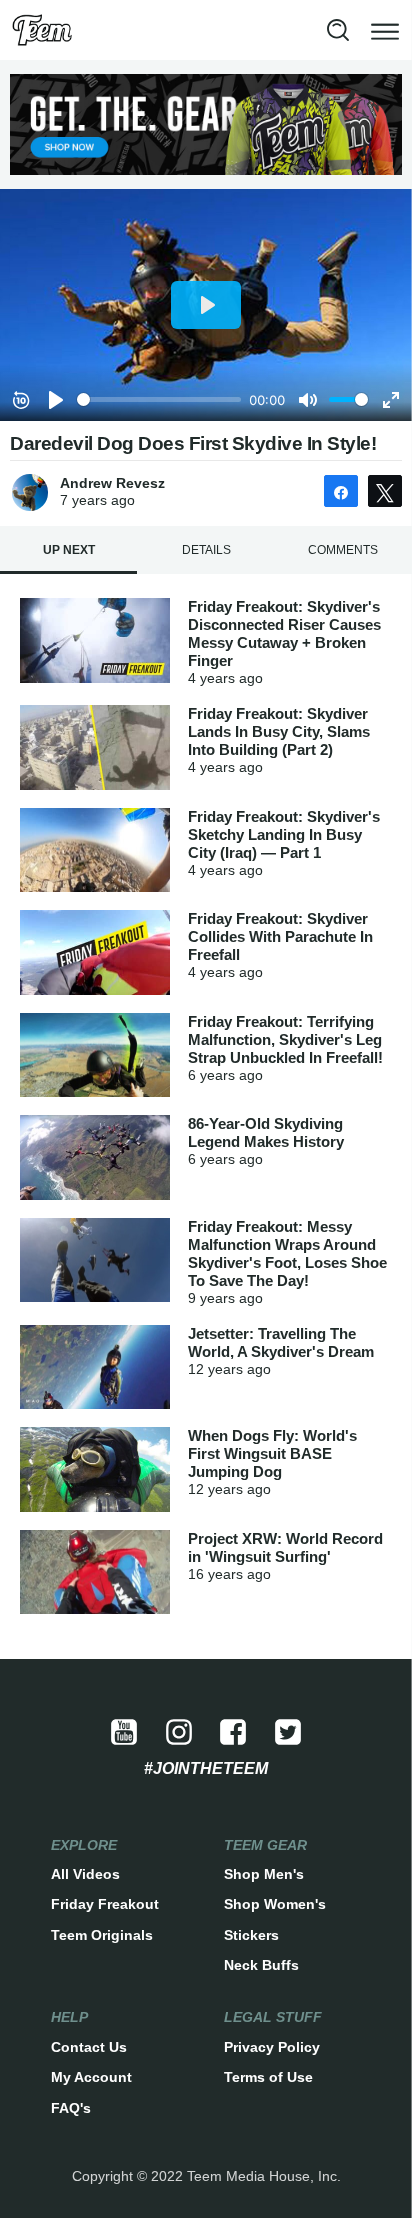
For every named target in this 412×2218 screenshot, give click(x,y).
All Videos (85, 1874)
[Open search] (338, 30)
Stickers (251, 1935)
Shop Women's (275, 1904)
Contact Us (89, 2047)
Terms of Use (268, 2077)
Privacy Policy (272, 2047)
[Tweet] (385, 491)
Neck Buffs (261, 1965)
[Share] (341, 491)
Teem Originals (102, 1935)
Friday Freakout (105, 1904)
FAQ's (71, 2108)
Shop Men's (264, 1874)
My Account (91, 2077)
